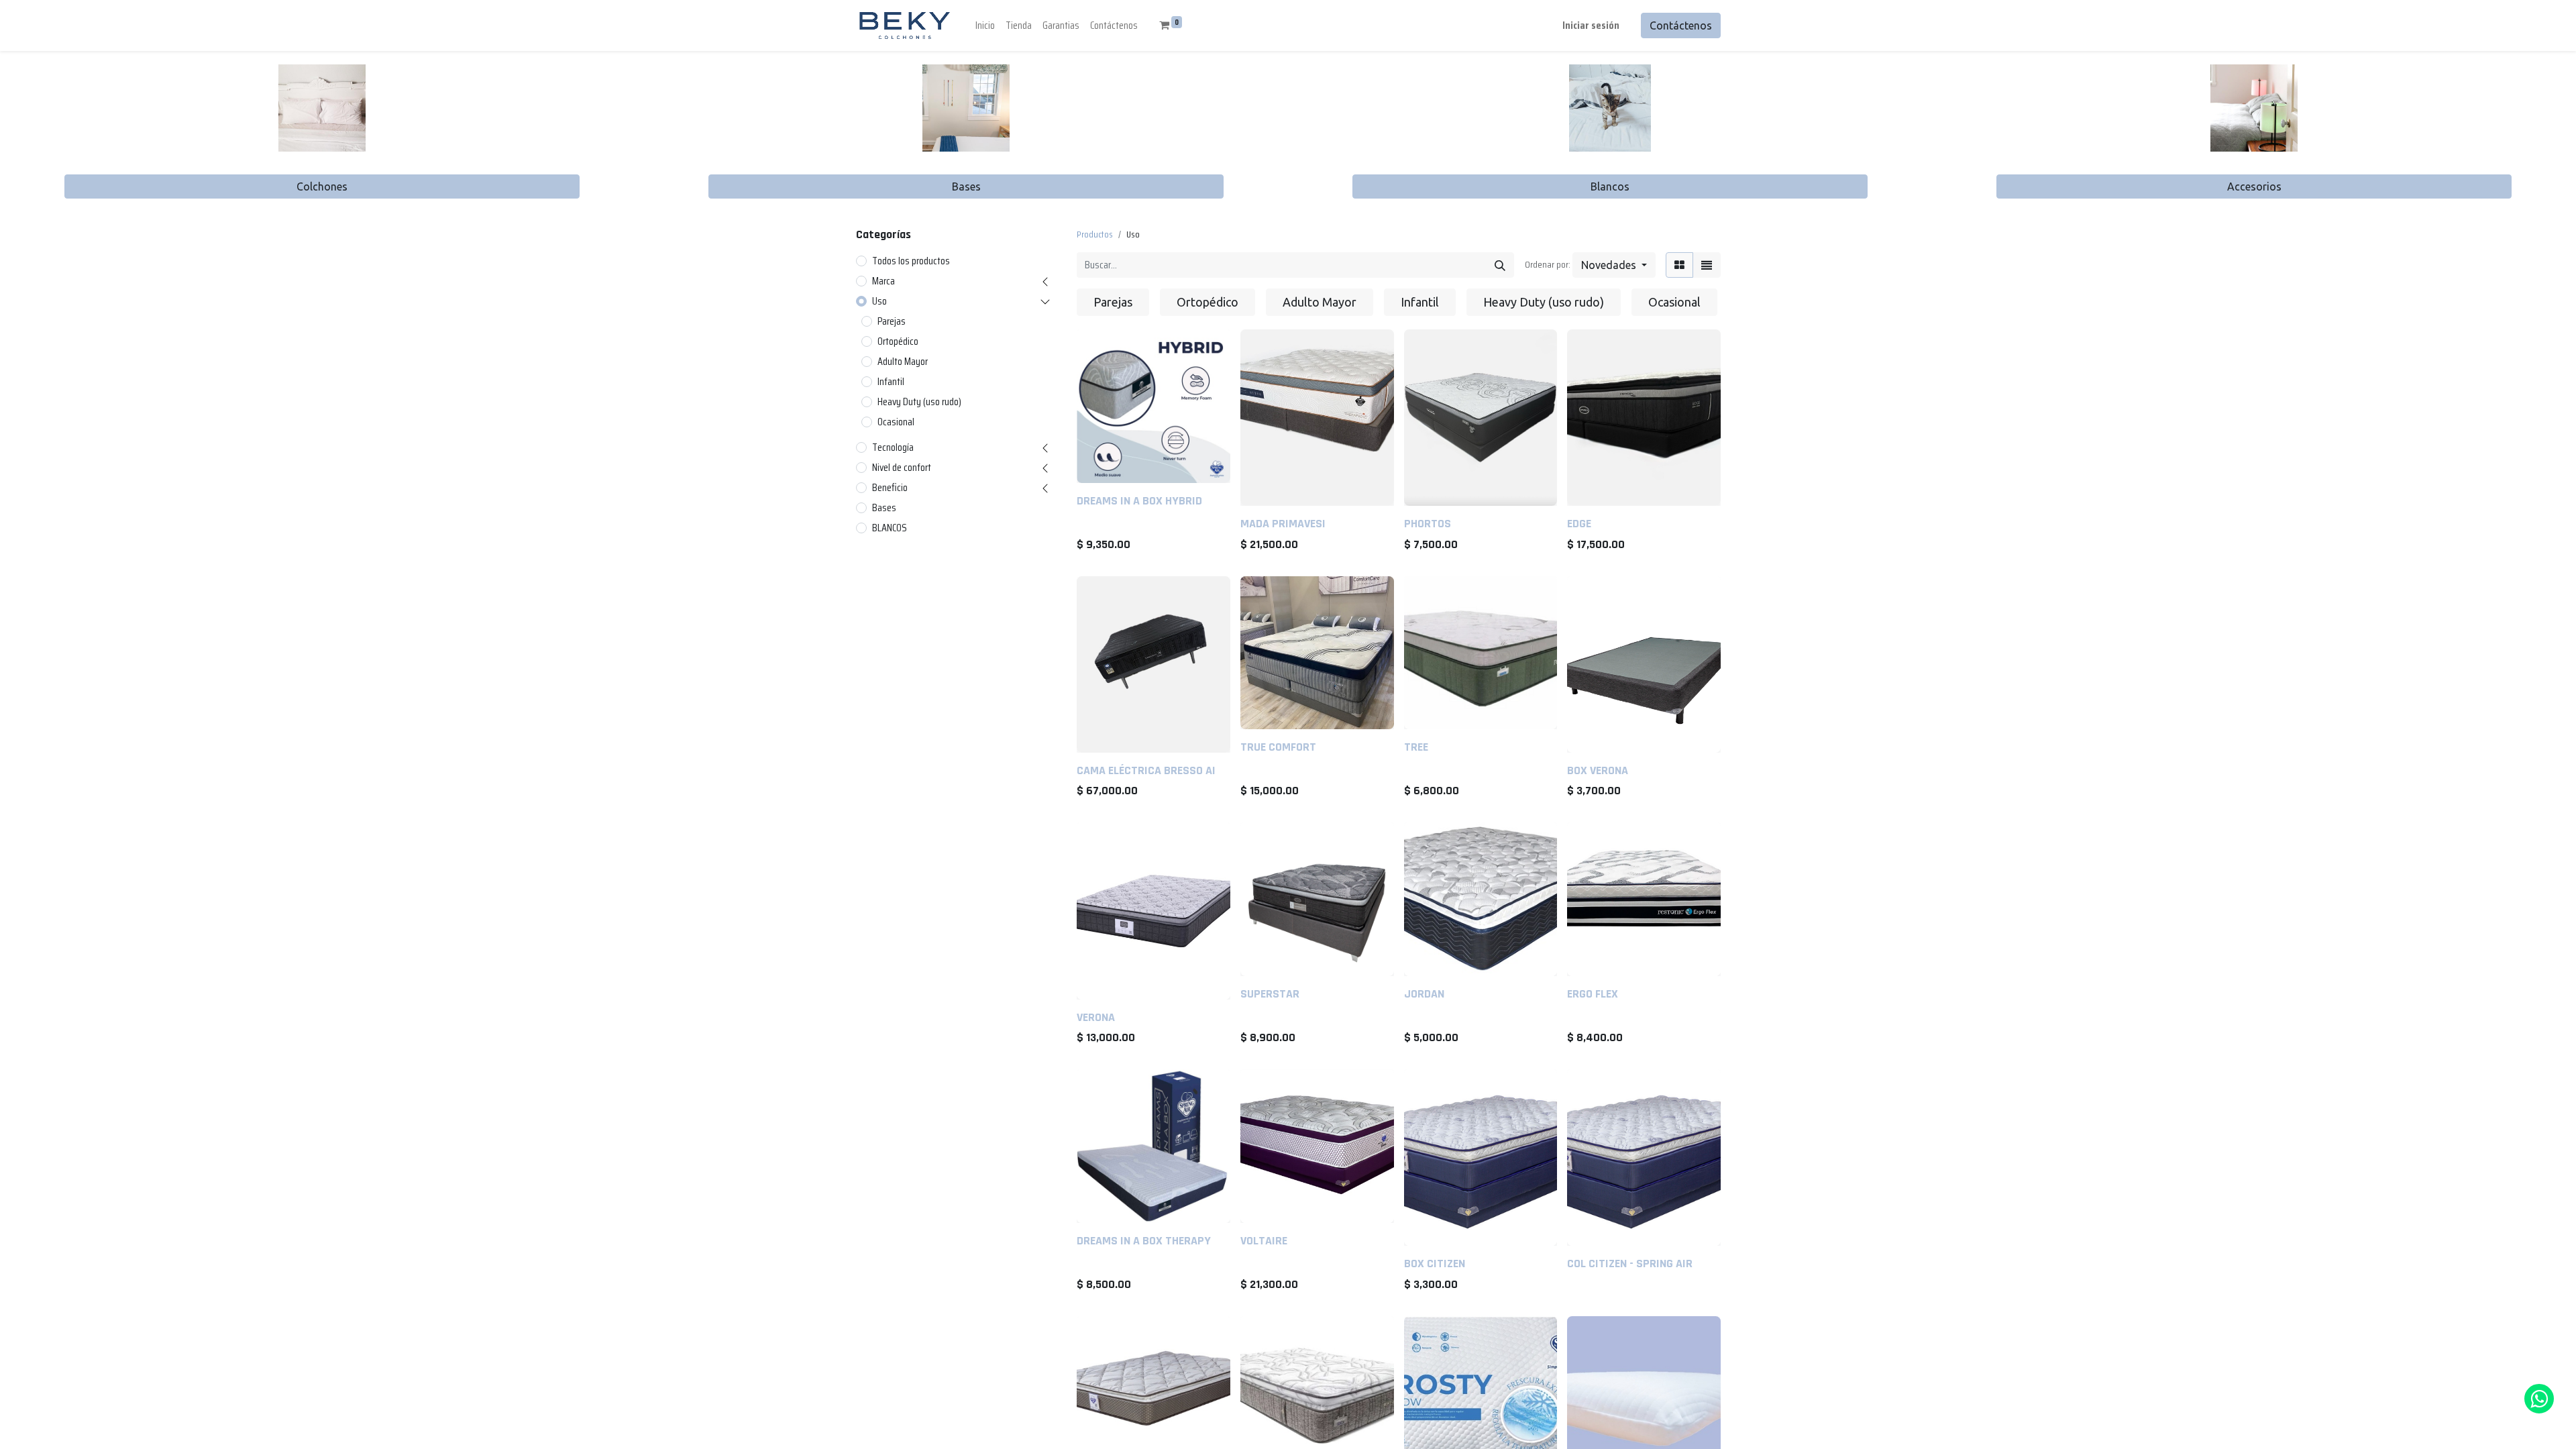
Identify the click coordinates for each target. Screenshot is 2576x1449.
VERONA (1096, 1017)
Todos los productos (911, 261)
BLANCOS (890, 528)
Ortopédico (898, 341)
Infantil (891, 382)
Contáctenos (1681, 25)
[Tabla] (1679, 265)
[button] (1614, 265)
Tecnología (893, 447)
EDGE (1579, 524)
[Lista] (1707, 265)
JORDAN (1424, 994)
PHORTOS (1428, 524)
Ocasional (896, 422)
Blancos (1610, 186)
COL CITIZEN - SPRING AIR (1630, 1264)
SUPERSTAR (1270, 994)
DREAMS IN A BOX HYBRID (1139, 501)
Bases (966, 186)
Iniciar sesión (1591, 25)
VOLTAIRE (1264, 1241)
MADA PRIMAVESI (1283, 524)
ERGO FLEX (1593, 994)
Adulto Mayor (903, 362)
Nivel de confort (902, 468)
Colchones (322, 186)
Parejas (892, 321)
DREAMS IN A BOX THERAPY (1144, 1241)
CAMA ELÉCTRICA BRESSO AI (1146, 770)
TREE (1416, 747)
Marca (883, 281)
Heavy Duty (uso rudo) (919, 402)
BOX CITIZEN (1435, 1264)
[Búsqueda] (1500, 265)
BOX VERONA (1598, 770)
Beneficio (890, 488)
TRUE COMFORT (1278, 747)
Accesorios (2254, 186)
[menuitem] (985, 25)
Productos (1095, 234)
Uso (879, 301)
